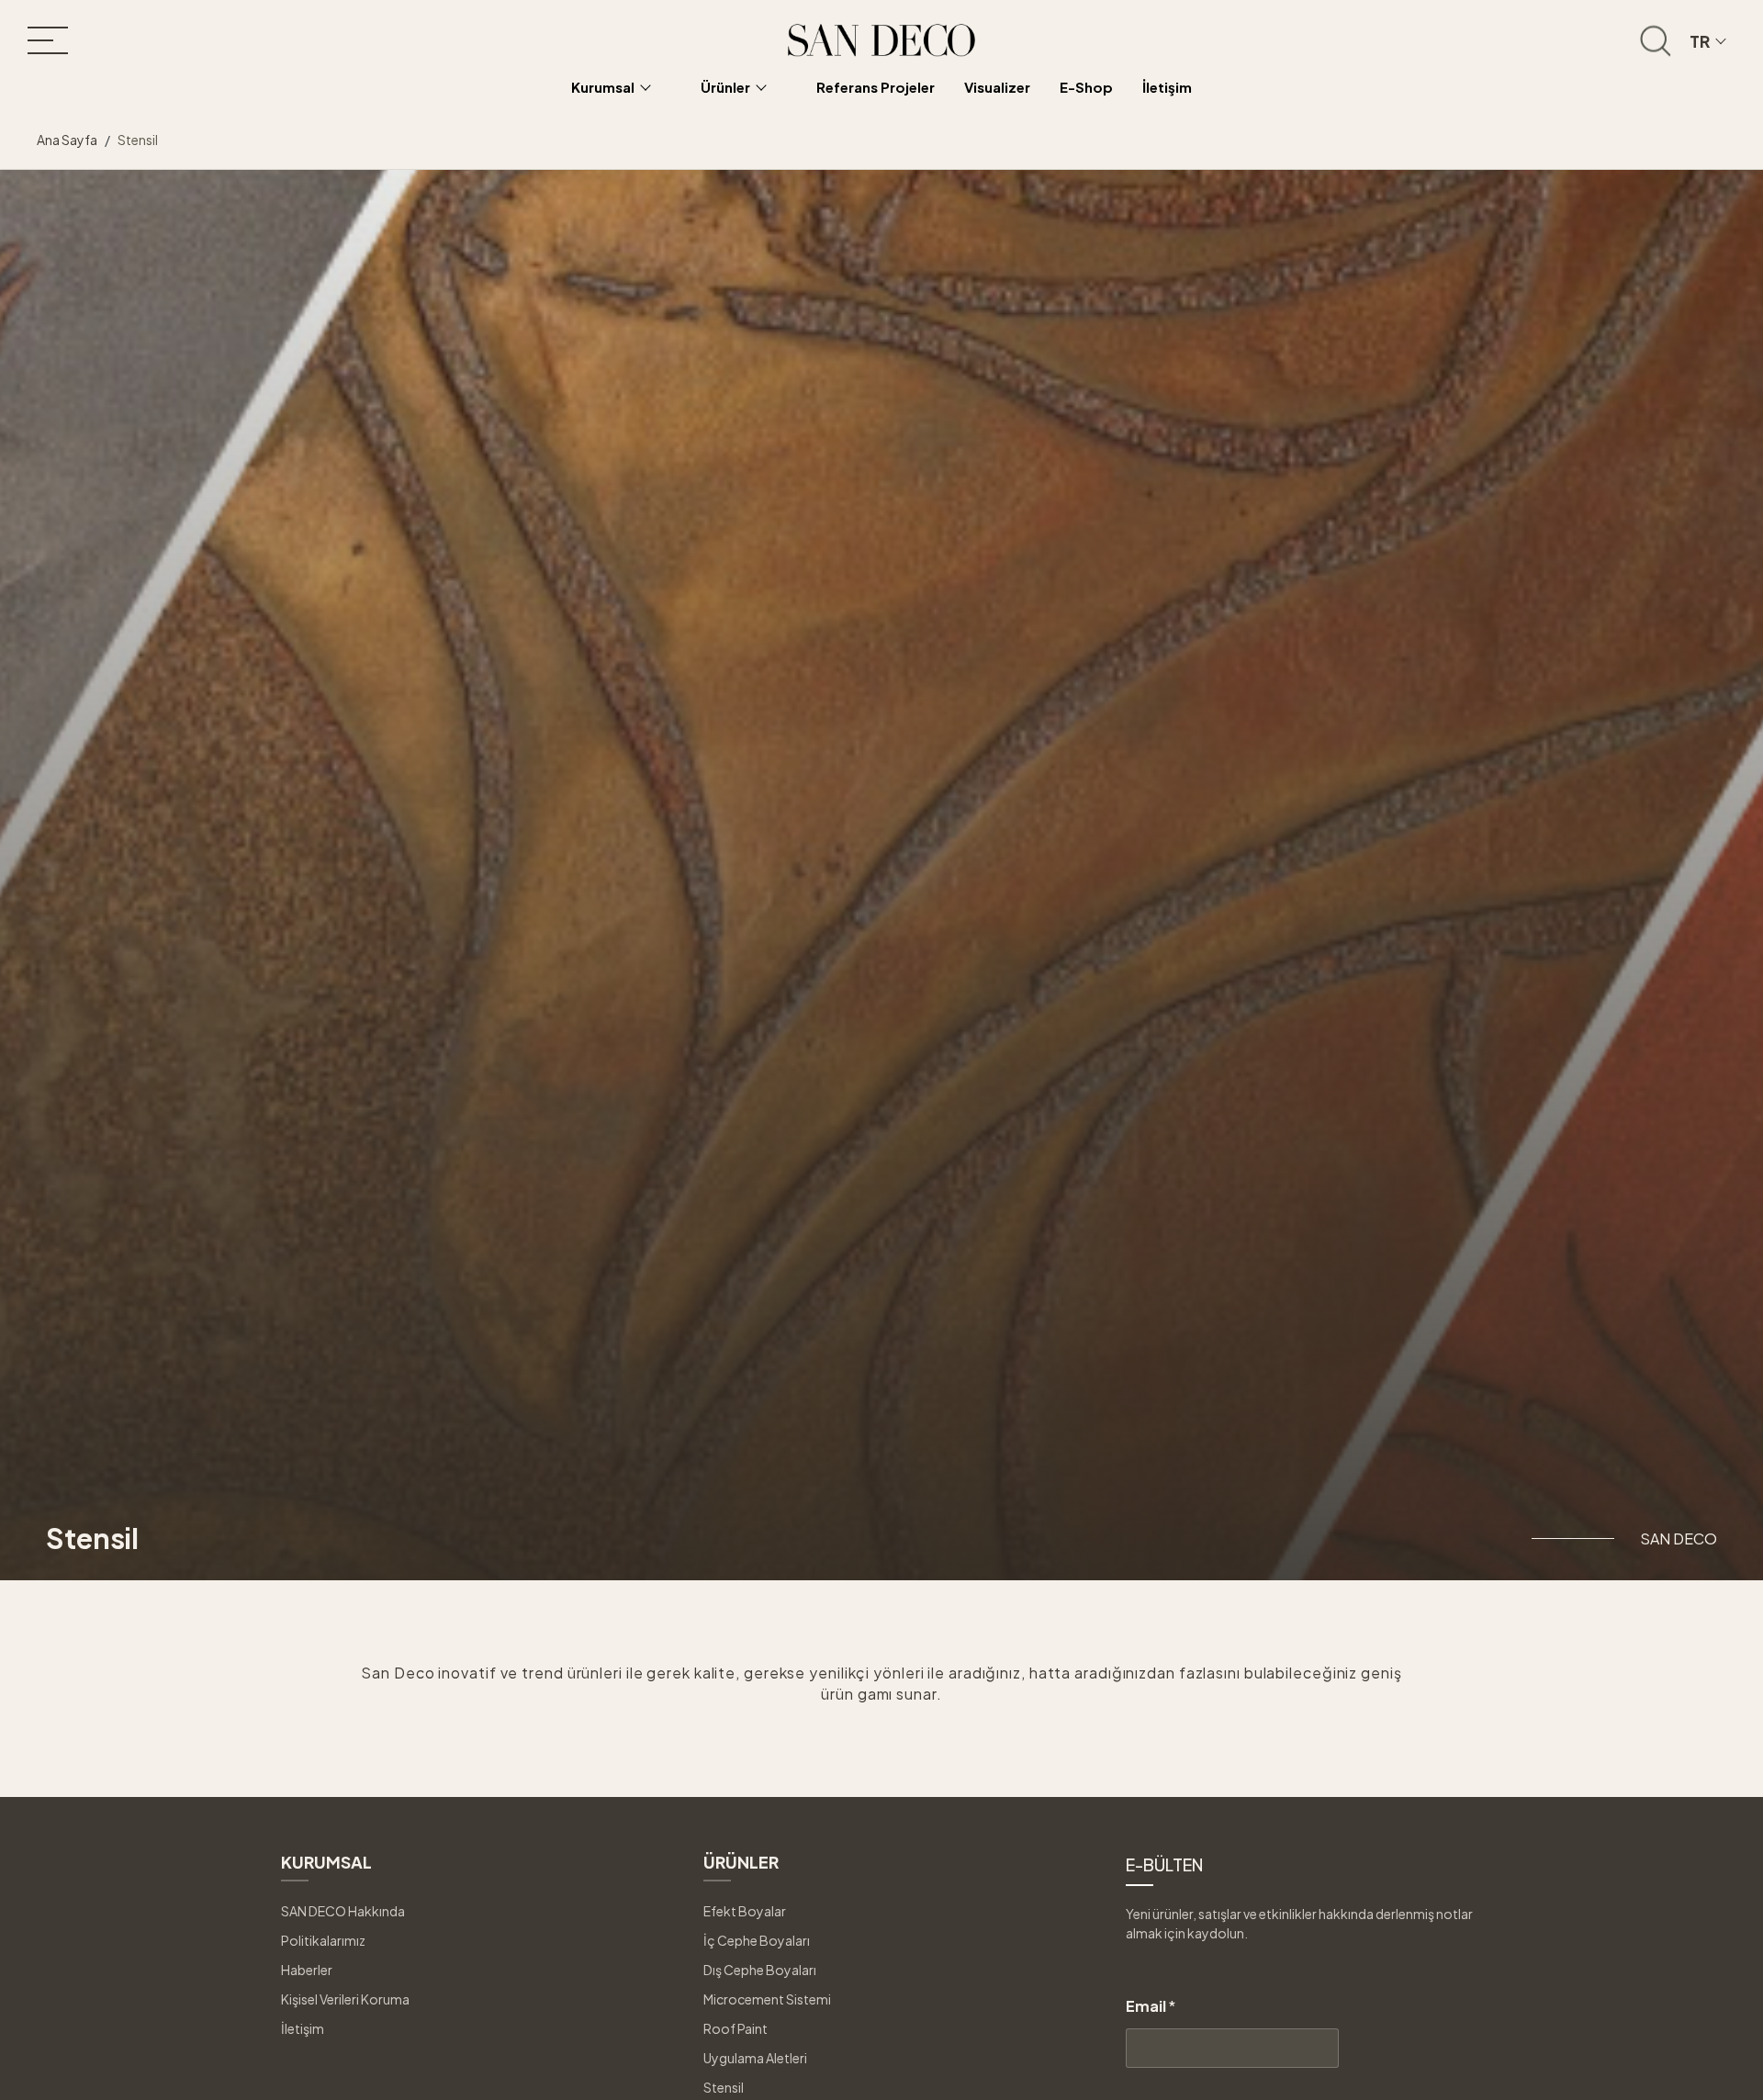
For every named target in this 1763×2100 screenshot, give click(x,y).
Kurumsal (603, 87)
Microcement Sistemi (767, 1999)
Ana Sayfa (67, 140)
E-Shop (1086, 87)
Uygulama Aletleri (755, 2058)
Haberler (307, 1970)
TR (1700, 41)
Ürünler (725, 87)
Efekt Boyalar (745, 1911)
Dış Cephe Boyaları (760, 1970)
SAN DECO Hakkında (343, 1911)
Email (1151, 2006)
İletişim (1167, 87)
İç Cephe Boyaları (757, 1940)
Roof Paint (736, 2028)
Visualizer (997, 87)
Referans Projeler (876, 87)
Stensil (724, 2087)
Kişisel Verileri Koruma (345, 1999)
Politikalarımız (323, 1940)
